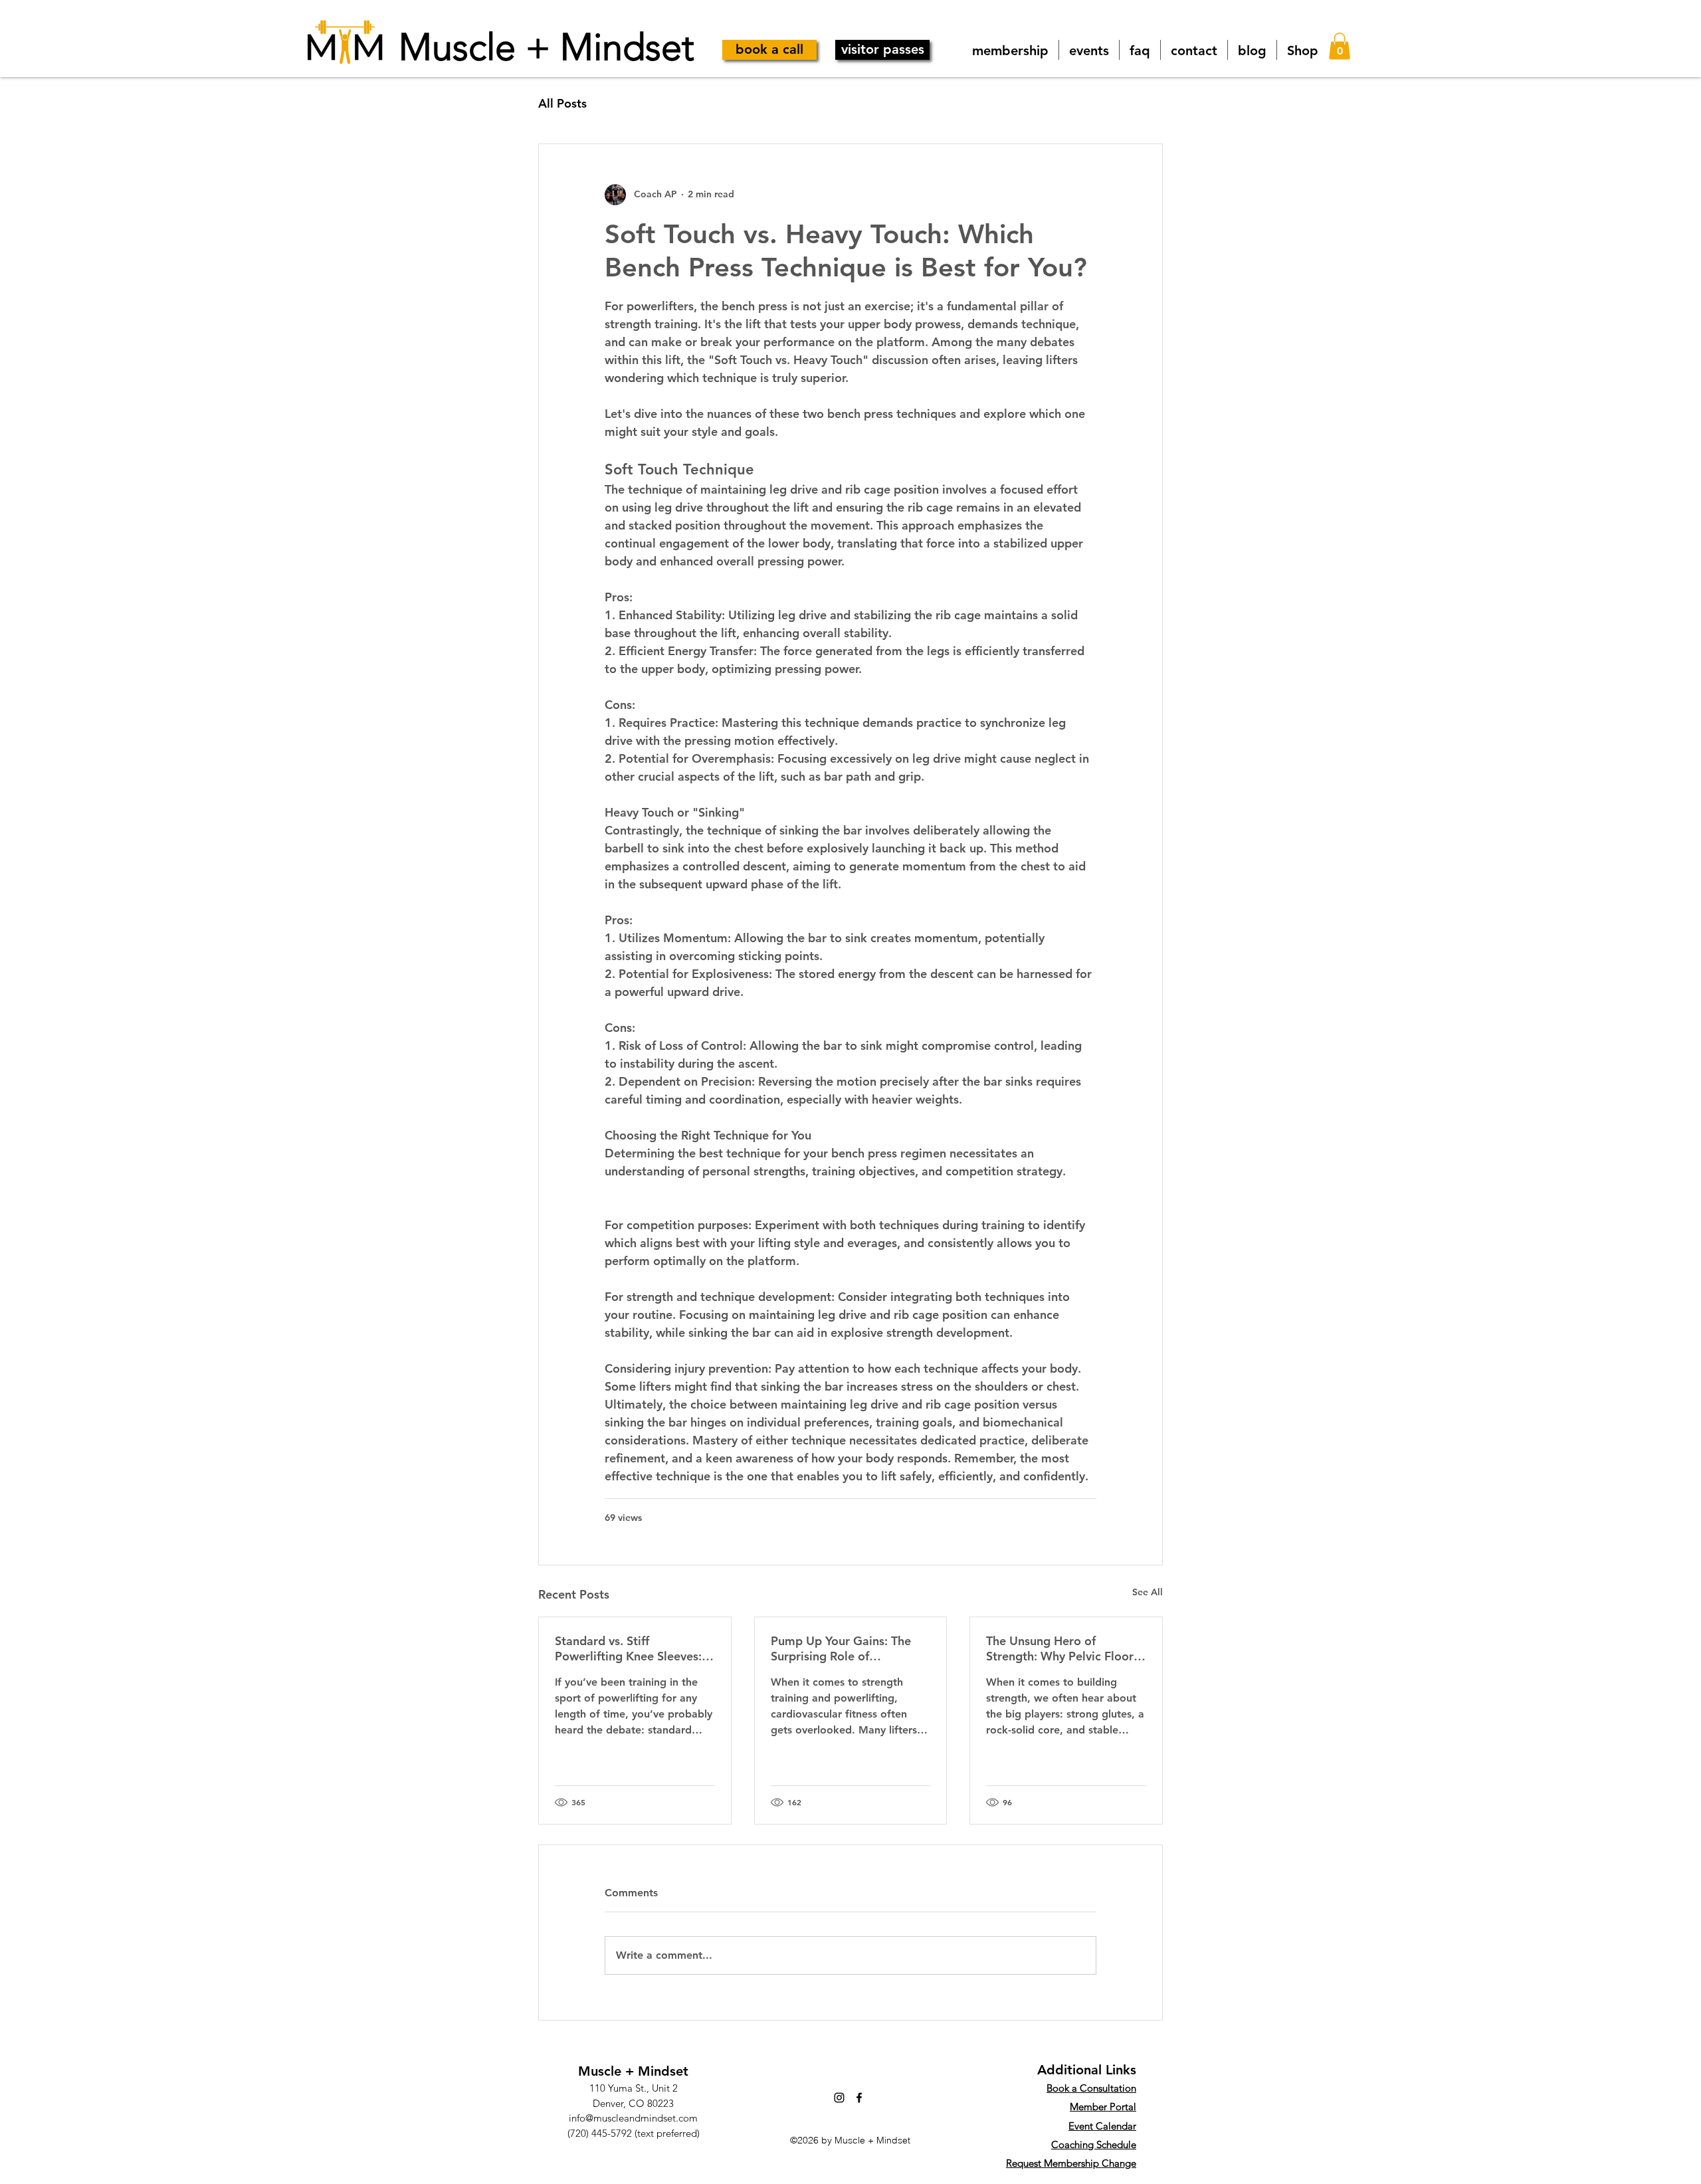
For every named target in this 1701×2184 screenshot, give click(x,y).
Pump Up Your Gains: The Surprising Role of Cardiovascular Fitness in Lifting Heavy (841, 1648)
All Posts (562, 103)
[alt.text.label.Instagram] (839, 2098)
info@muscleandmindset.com (633, 2118)
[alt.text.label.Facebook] (859, 2098)
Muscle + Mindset (547, 47)
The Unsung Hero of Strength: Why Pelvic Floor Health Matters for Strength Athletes (1063, 1648)
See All (1148, 1592)
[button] (1340, 46)
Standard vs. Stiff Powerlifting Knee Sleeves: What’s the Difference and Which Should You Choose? (630, 1648)
